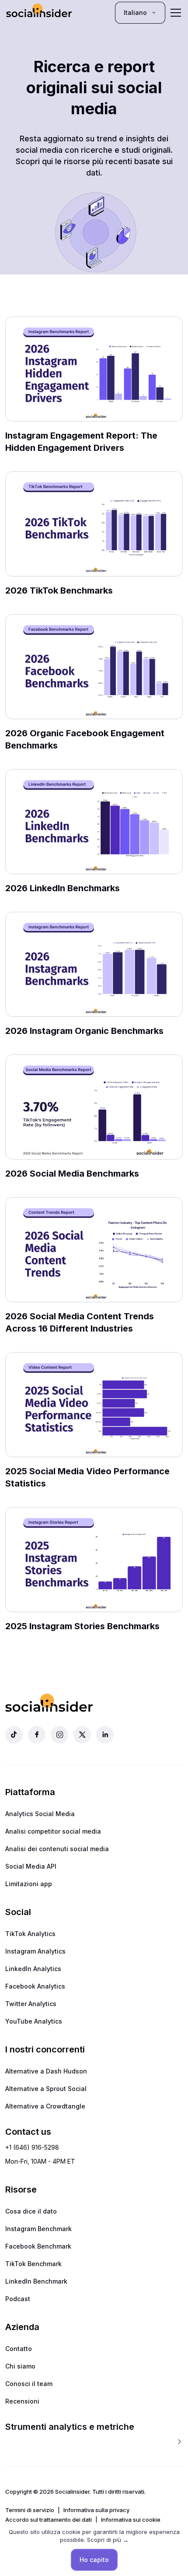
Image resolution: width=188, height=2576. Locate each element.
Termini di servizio (30, 2510)
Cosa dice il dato (31, 2211)
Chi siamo (20, 2366)
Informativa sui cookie (131, 2520)
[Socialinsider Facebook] (37, 1735)
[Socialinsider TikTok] (14, 1735)
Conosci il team (29, 2384)
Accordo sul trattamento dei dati (49, 2520)
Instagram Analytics (35, 1951)
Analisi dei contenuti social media (57, 1849)
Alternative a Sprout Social (46, 2089)
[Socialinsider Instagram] (59, 1735)
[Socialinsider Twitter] (82, 1735)
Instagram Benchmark (38, 2229)
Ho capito (94, 2560)
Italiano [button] (135, 12)
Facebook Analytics (35, 1986)
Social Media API (31, 1866)
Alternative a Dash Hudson (46, 2071)
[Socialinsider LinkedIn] (105, 1735)
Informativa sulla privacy (96, 2510)
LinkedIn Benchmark (36, 2281)
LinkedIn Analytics (33, 1969)
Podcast (18, 2299)
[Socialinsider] (39, 12)
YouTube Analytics (34, 2021)
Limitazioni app (29, 1884)
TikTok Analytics (30, 1934)
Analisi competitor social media (53, 1831)
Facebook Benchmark (38, 2246)
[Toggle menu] (176, 13)
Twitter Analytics (31, 2004)
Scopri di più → (108, 2540)
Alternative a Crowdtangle (45, 2106)
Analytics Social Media (40, 1814)
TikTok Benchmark (33, 2264)
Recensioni (22, 2401)
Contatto (19, 2349)
